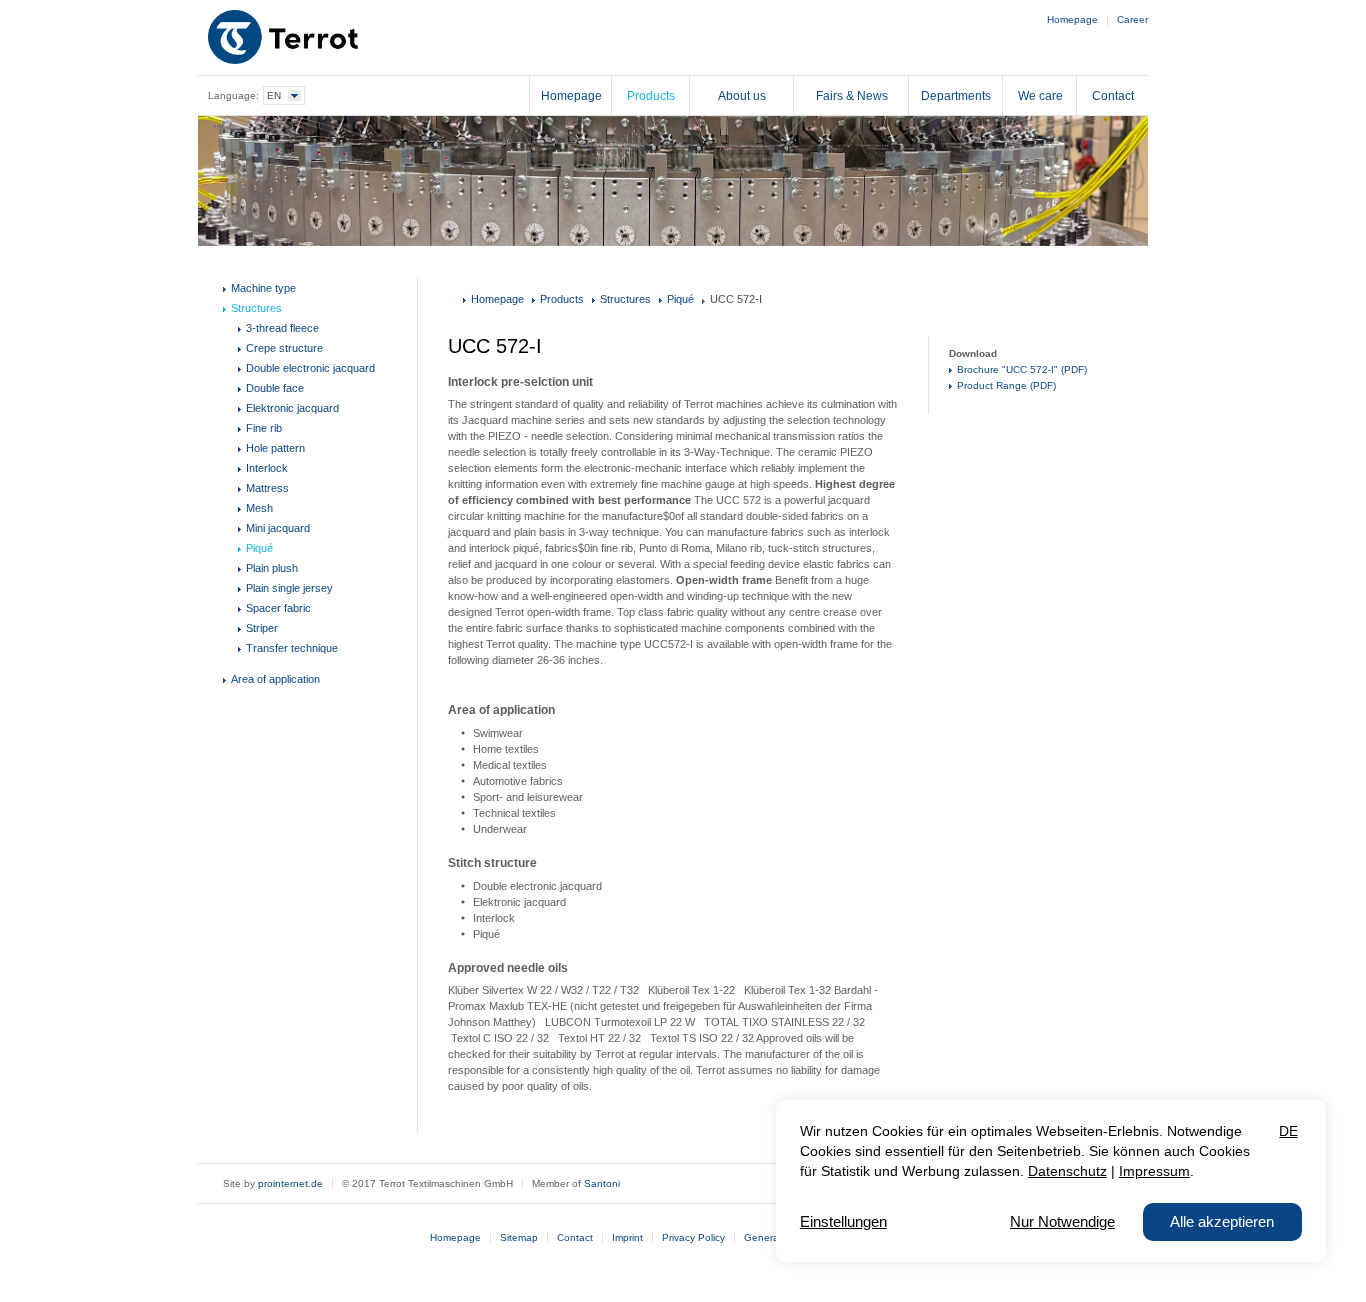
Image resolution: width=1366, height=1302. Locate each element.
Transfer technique (292, 648)
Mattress (267, 488)
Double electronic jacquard (310, 368)
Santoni (602, 1183)
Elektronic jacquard (292, 408)
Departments (956, 96)
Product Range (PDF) (1006, 385)
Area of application (275, 679)
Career (1132, 19)
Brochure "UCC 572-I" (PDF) (1022, 369)
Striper (262, 628)
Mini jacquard (278, 528)
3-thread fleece (282, 328)
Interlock (267, 468)
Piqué (259, 548)
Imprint (627, 1237)
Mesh (259, 508)
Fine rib (264, 428)
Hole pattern (275, 448)
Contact (1113, 96)
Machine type (263, 288)
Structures (256, 308)
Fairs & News (852, 96)
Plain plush (272, 568)
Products (651, 96)
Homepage (1072, 19)
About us (742, 96)
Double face (275, 388)
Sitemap (519, 1237)
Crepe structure (284, 348)
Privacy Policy (693, 1237)
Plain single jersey (289, 588)
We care (1040, 96)
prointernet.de (290, 1183)
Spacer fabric (278, 608)
